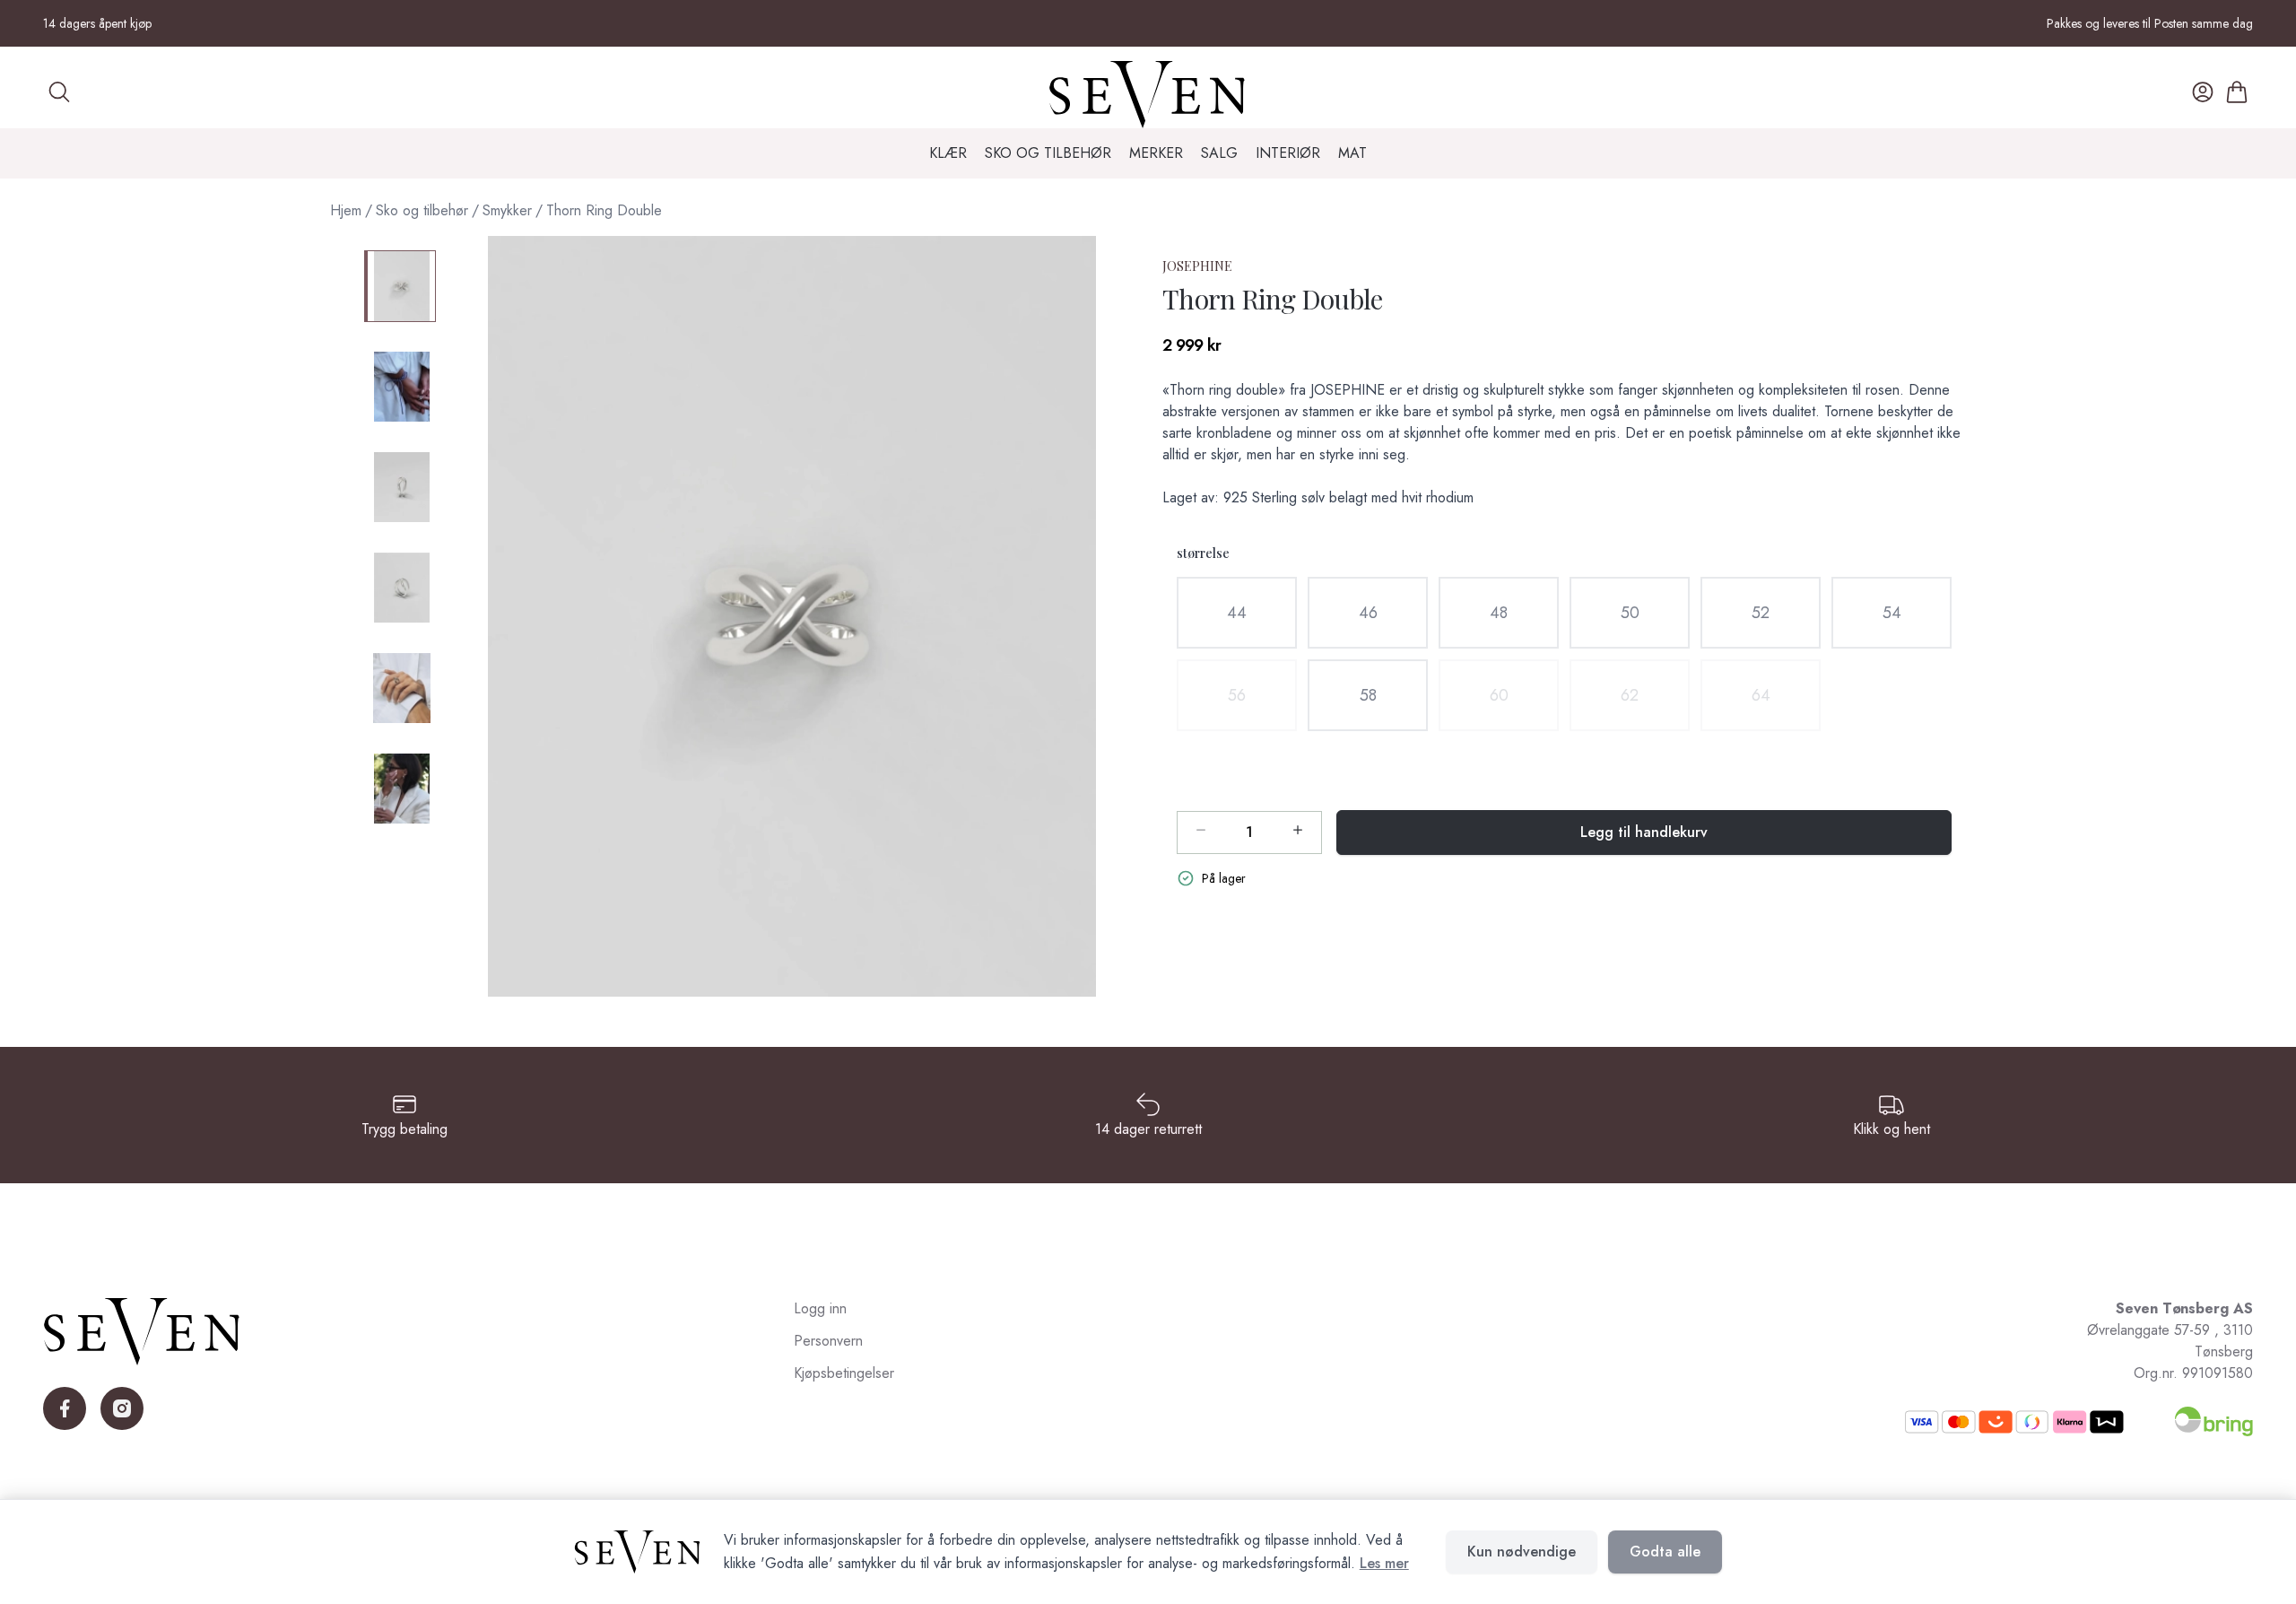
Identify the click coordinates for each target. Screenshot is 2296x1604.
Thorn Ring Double (604, 210)
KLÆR (948, 153)
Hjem (346, 210)
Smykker (507, 210)
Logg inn (820, 1308)
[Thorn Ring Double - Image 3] (400, 487)
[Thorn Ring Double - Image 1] (400, 286)
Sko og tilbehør (422, 210)
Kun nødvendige (1522, 1552)
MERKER (1156, 153)
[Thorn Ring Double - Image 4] (400, 588)
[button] (792, 616)
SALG (1219, 153)
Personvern (828, 1341)
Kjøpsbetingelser (844, 1373)
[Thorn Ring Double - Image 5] (400, 688)
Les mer (1384, 1563)
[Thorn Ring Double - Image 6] (400, 789)
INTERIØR (1288, 153)
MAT (1352, 153)
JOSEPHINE (1197, 266)
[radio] (1237, 613)
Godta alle (1665, 1552)
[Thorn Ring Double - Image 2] (400, 387)
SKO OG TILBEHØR (1048, 153)
